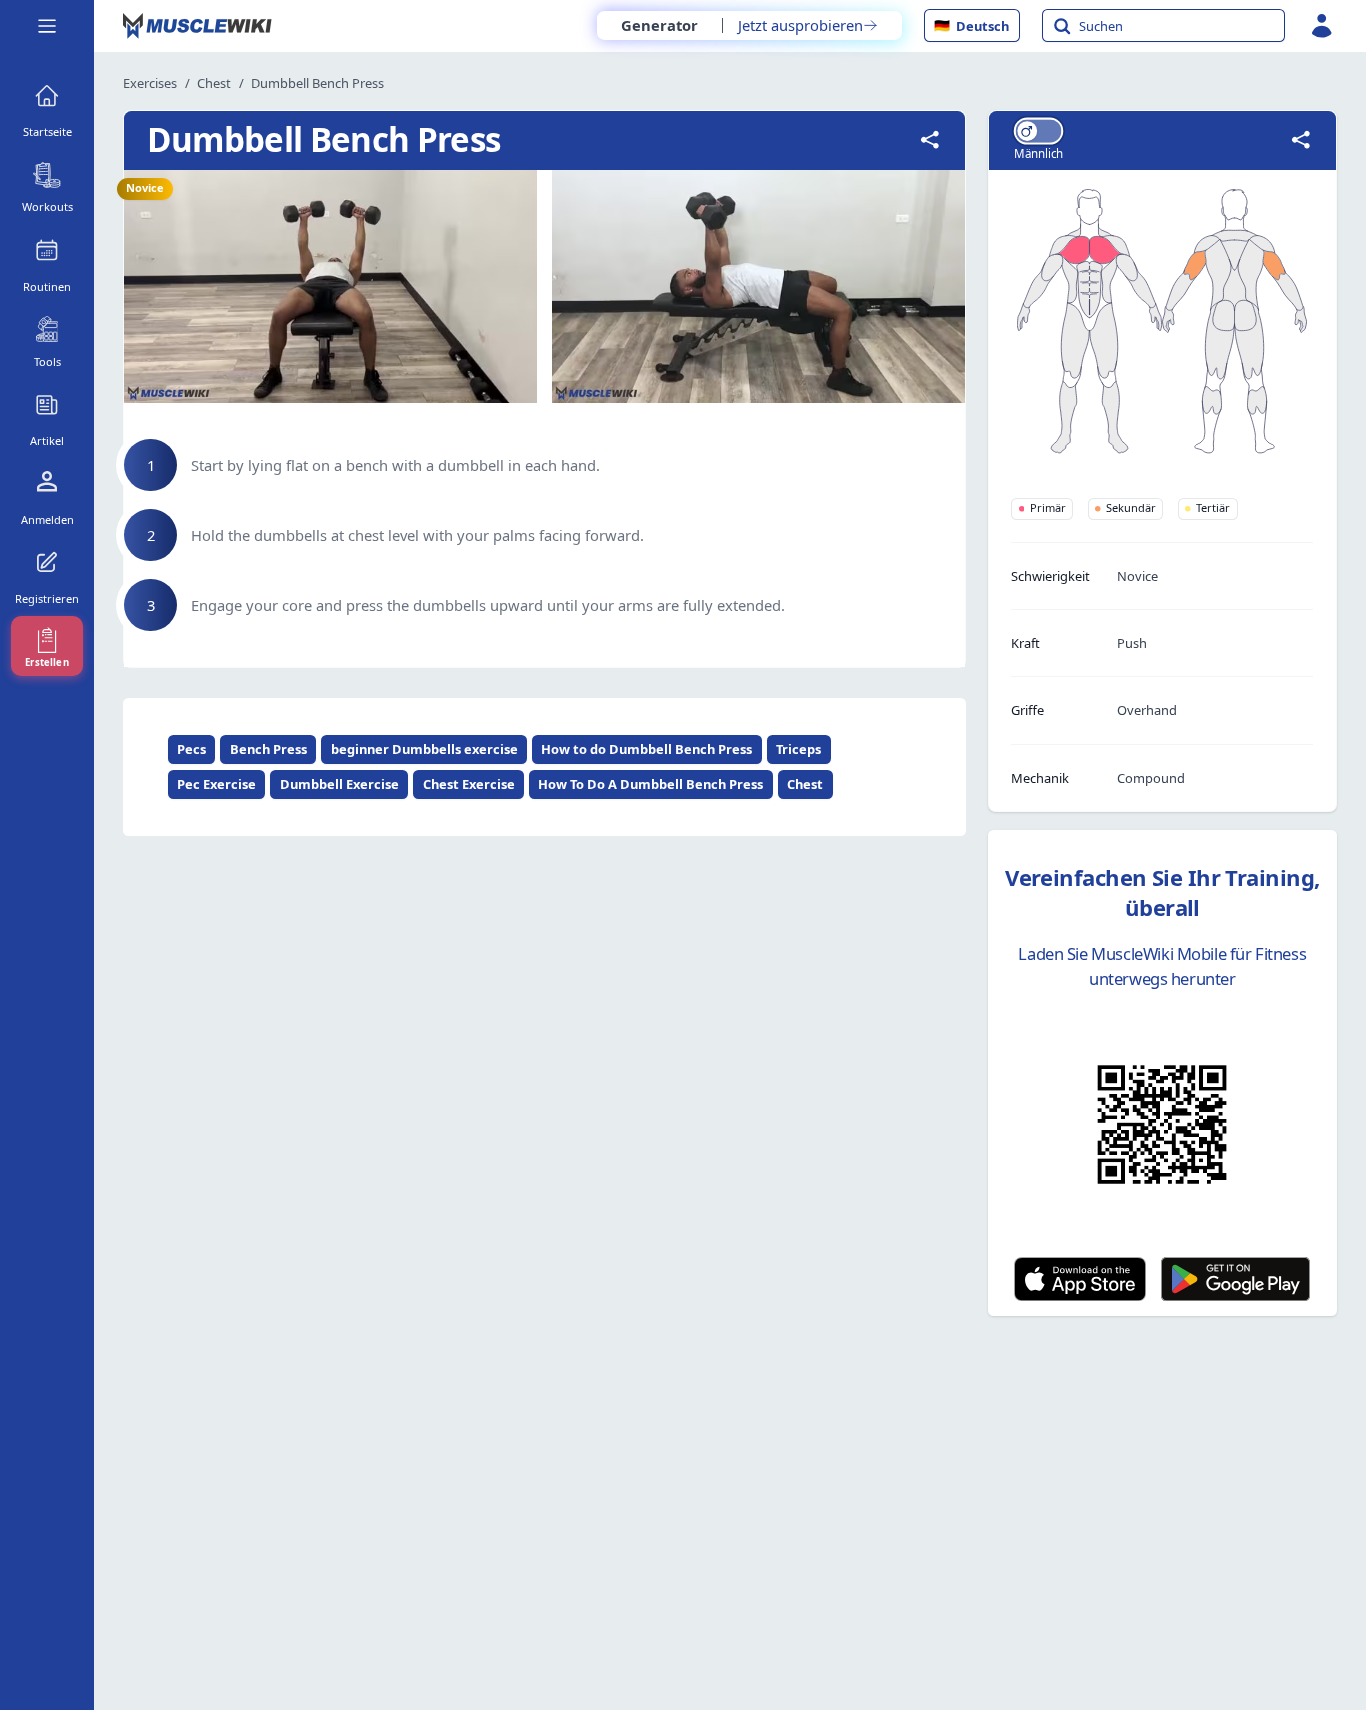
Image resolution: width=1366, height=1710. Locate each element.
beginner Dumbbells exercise (424, 749)
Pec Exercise (216, 784)
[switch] (1038, 130)
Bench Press (268, 749)
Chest (214, 83)
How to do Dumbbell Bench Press (646, 749)
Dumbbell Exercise (339, 784)
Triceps (798, 749)
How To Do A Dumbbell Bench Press (650, 784)
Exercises (150, 83)
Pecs (191, 749)
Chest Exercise (469, 784)
